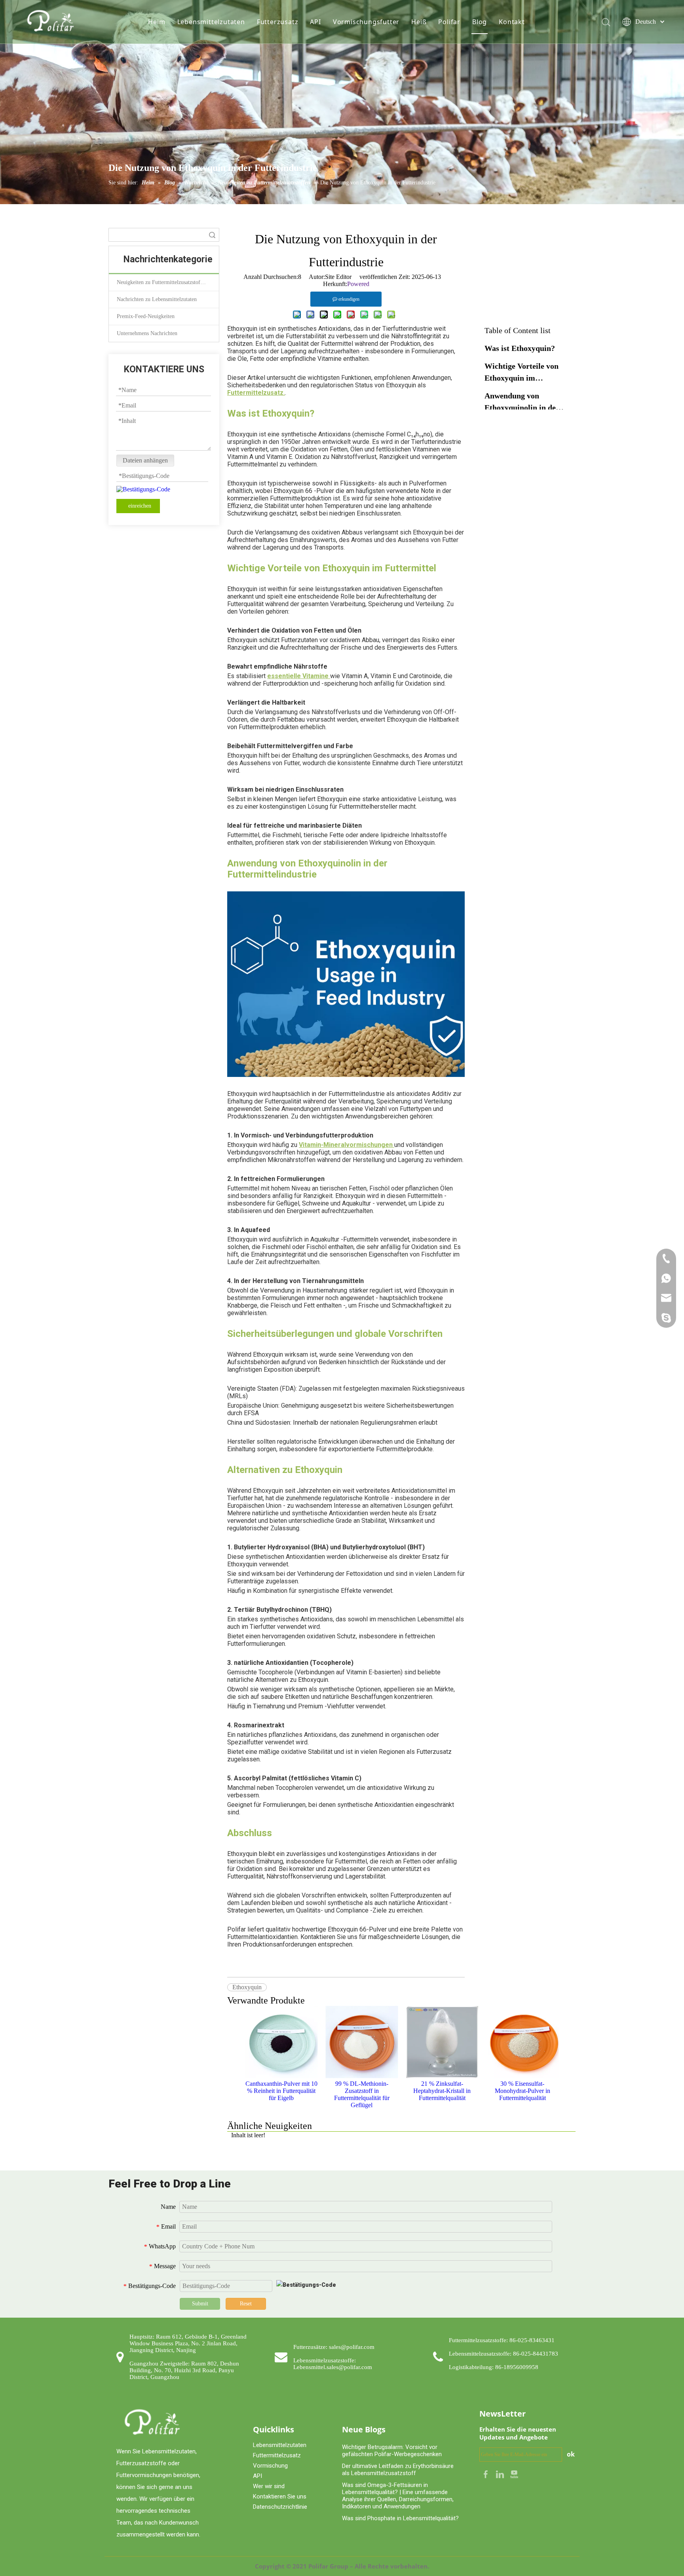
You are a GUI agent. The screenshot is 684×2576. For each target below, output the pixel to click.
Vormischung (270, 2466)
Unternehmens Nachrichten (147, 333)
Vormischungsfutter (366, 22)
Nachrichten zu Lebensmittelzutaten (157, 299)
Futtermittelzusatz (277, 2455)
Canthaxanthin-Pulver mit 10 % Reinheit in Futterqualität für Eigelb (281, 2091)
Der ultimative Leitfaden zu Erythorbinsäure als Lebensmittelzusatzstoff (398, 2470)
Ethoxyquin (247, 1987)
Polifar (449, 22)
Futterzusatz (278, 22)
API (315, 22)
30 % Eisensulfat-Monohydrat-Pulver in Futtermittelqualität (522, 2091)
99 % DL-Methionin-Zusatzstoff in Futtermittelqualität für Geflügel (362, 2094)
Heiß (419, 22)
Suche (212, 235)
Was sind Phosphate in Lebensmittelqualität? (400, 2518)
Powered (358, 284)
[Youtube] (514, 2474)
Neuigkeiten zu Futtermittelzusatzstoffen (162, 282)
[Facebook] (486, 2474)
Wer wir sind (269, 2486)
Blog (480, 22)
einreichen (140, 506)
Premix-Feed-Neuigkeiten (146, 316)
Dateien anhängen (145, 460)
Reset (246, 2304)
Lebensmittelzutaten (211, 22)
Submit (200, 2304)
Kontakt (512, 22)
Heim (157, 22)
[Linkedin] (501, 2474)
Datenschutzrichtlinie (280, 2507)
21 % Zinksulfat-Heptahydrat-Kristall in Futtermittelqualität (442, 2091)
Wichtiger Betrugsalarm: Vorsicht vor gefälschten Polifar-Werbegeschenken (392, 2451)
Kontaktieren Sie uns (280, 2496)
